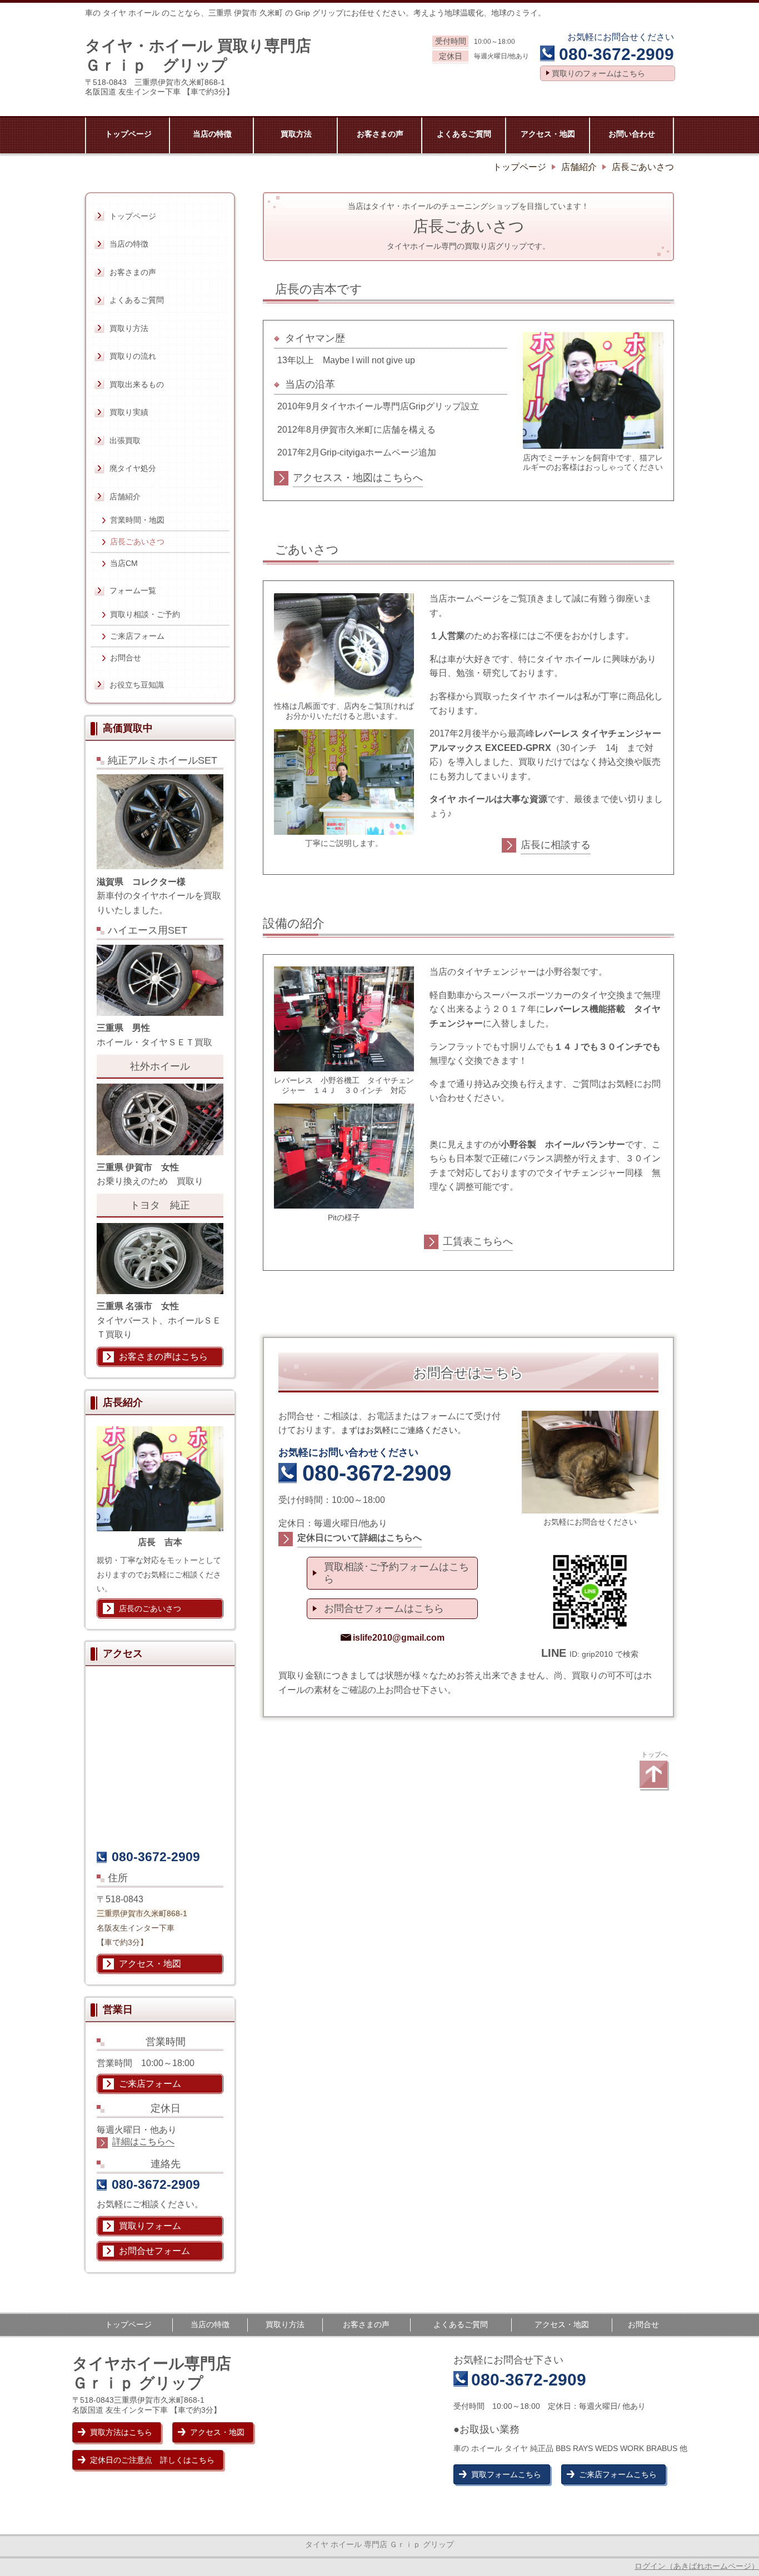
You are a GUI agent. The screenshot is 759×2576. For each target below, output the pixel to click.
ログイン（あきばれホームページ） (697, 2566)
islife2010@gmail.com (399, 1638)
